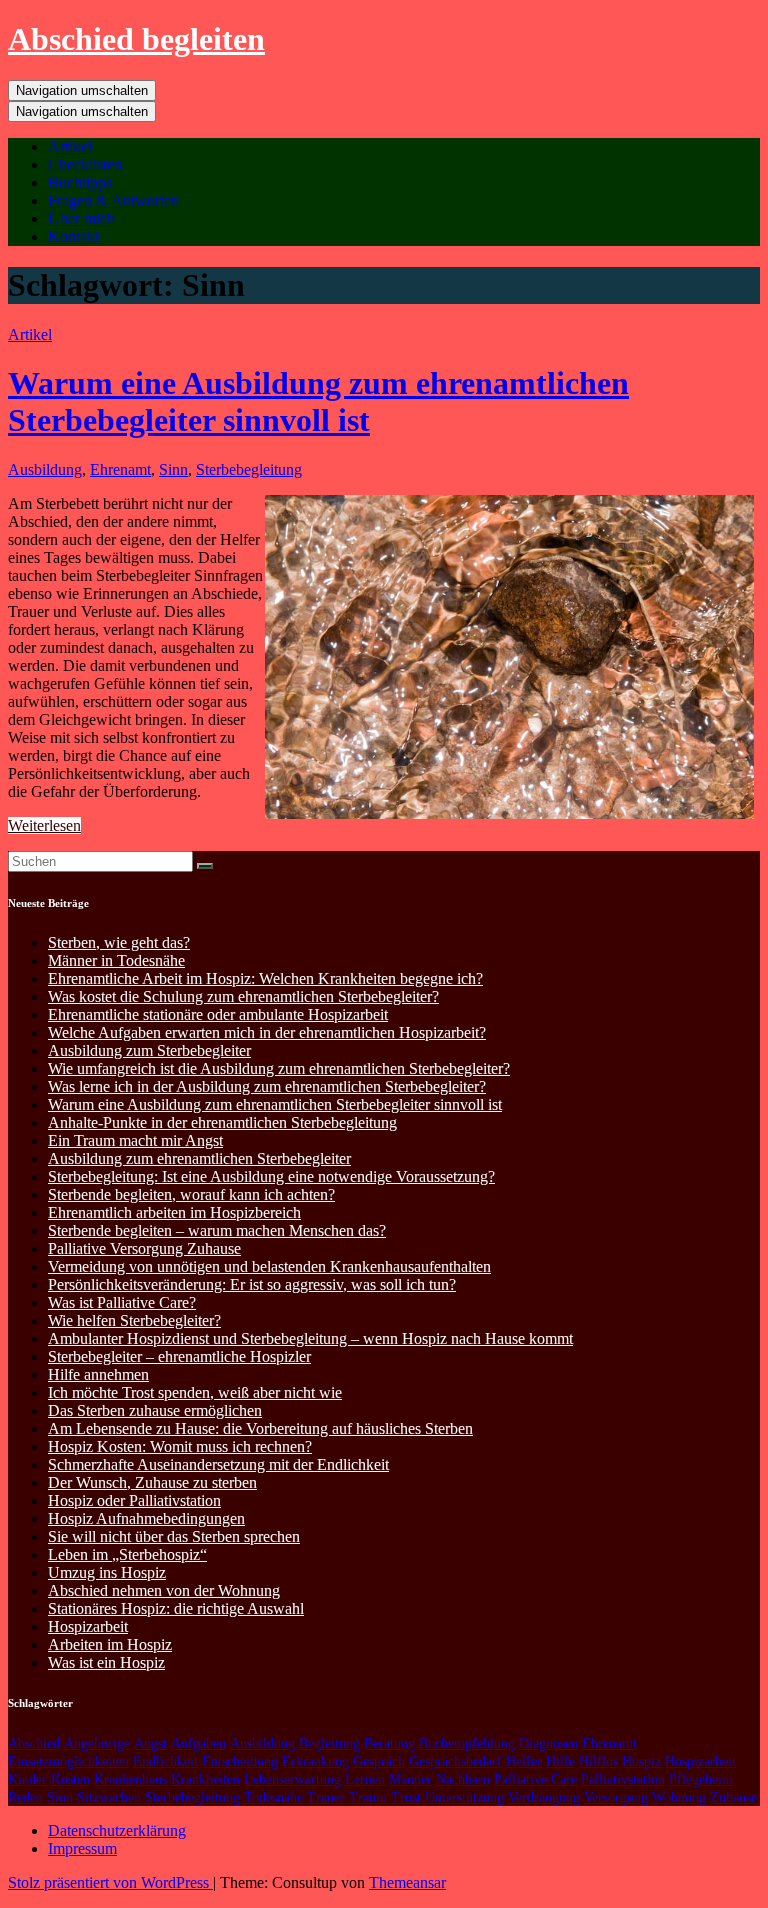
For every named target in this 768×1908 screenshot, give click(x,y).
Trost (406, 1797)
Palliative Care (535, 1779)
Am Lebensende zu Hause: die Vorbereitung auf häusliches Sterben (260, 1428)
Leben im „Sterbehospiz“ (127, 1554)
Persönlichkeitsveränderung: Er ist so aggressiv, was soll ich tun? (252, 1284)
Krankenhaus (130, 1779)
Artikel (70, 146)
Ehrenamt (120, 469)
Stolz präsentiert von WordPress (110, 1882)
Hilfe (560, 1761)
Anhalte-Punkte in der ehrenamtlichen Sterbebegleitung (222, 1122)
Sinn (173, 469)
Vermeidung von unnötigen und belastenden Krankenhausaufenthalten (269, 1266)
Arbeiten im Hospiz (110, 1644)
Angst (150, 1743)
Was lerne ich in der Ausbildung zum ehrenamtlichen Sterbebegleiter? (267, 1086)
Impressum (82, 1848)
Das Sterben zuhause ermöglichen (155, 1410)
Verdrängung (544, 1797)
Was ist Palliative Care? (122, 1302)
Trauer (326, 1797)
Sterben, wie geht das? (119, 942)
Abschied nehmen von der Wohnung (164, 1590)
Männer (410, 1779)
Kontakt (73, 236)
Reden (25, 1797)
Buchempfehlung (467, 1743)
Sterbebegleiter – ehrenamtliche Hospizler (179, 1356)
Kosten (70, 1779)
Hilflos (598, 1761)
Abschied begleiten (136, 39)
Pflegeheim (701, 1779)
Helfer (524, 1761)
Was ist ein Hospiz (106, 1662)
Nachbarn (463, 1779)
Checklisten (85, 164)
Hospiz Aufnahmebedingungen (146, 1518)
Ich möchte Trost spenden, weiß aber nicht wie (195, 1392)
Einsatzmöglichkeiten (68, 1761)
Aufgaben (198, 1743)
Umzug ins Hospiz (107, 1572)
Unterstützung (464, 1797)
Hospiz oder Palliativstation (134, 1500)
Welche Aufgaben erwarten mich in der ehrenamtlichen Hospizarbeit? (267, 1032)
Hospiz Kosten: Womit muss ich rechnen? (180, 1446)
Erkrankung (315, 1761)
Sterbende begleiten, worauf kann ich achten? (191, 1194)
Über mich (81, 218)
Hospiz (641, 1761)
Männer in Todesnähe (116, 960)
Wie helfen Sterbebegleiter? (134, 1320)
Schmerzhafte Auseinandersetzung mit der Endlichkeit (218, 1464)
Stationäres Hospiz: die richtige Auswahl (176, 1608)
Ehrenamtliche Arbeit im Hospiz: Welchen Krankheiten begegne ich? (265, 978)
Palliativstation (623, 1779)
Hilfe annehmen (98, 1374)
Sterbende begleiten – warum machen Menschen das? (217, 1230)
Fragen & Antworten (113, 200)
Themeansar (407, 1882)
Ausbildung (45, 469)
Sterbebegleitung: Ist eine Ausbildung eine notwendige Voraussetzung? (271, 1176)
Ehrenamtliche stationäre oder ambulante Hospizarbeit (218, 1014)
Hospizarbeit (88, 1626)
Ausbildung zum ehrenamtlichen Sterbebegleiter (199, 1158)
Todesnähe (273, 1797)
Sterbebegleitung (249, 469)
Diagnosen (548, 1743)
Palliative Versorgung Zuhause (144, 1248)
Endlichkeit (165, 1761)
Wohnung (679, 1797)
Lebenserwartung (292, 1779)
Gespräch (379, 1761)
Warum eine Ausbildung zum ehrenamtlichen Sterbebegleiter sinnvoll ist (318, 401)
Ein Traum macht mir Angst (135, 1140)
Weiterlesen (44, 825)
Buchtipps (80, 182)
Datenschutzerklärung (117, 1830)
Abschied (34, 1743)
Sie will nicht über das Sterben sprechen (174, 1536)
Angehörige (97, 1743)
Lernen (365, 1779)
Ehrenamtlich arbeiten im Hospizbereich (174, 1212)
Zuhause (733, 1797)
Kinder (27, 1779)
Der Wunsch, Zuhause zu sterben (152, 1482)
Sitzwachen (109, 1797)
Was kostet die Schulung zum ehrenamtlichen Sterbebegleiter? (243, 996)
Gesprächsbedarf (455, 1761)
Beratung (389, 1743)
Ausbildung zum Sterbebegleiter (149, 1050)
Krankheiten (205, 1779)
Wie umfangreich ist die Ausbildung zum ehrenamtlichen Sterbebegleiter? (279, 1068)
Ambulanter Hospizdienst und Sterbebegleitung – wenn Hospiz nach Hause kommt (310, 1338)
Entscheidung (240, 1761)
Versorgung (616, 1797)
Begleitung (329, 1743)
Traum (368, 1797)
